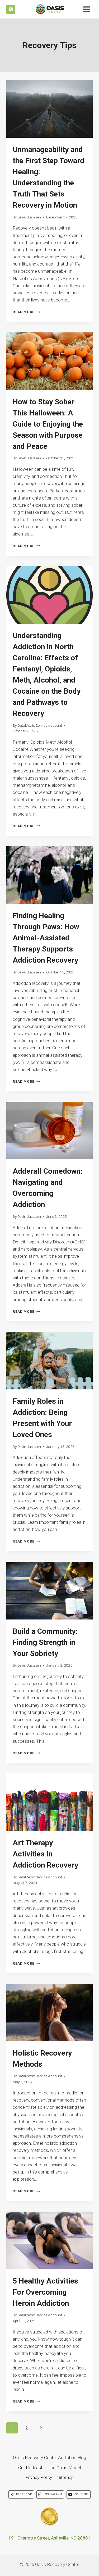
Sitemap (65, 2477)
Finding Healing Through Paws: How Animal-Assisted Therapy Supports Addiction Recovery (46, 938)
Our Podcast (30, 2468)
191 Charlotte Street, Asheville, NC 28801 (49, 2538)
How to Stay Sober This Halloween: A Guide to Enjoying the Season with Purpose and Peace (48, 424)
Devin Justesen (29, 217)
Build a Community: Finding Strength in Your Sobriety (45, 1642)
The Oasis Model (64, 2468)
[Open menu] (86, 9)
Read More (26, 312)
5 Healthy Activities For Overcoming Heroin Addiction (45, 2292)
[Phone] (11, 9)
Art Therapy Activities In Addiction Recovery (45, 1854)
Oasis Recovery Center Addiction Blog (49, 2458)
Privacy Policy (39, 2477)
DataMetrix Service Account (40, 725)
